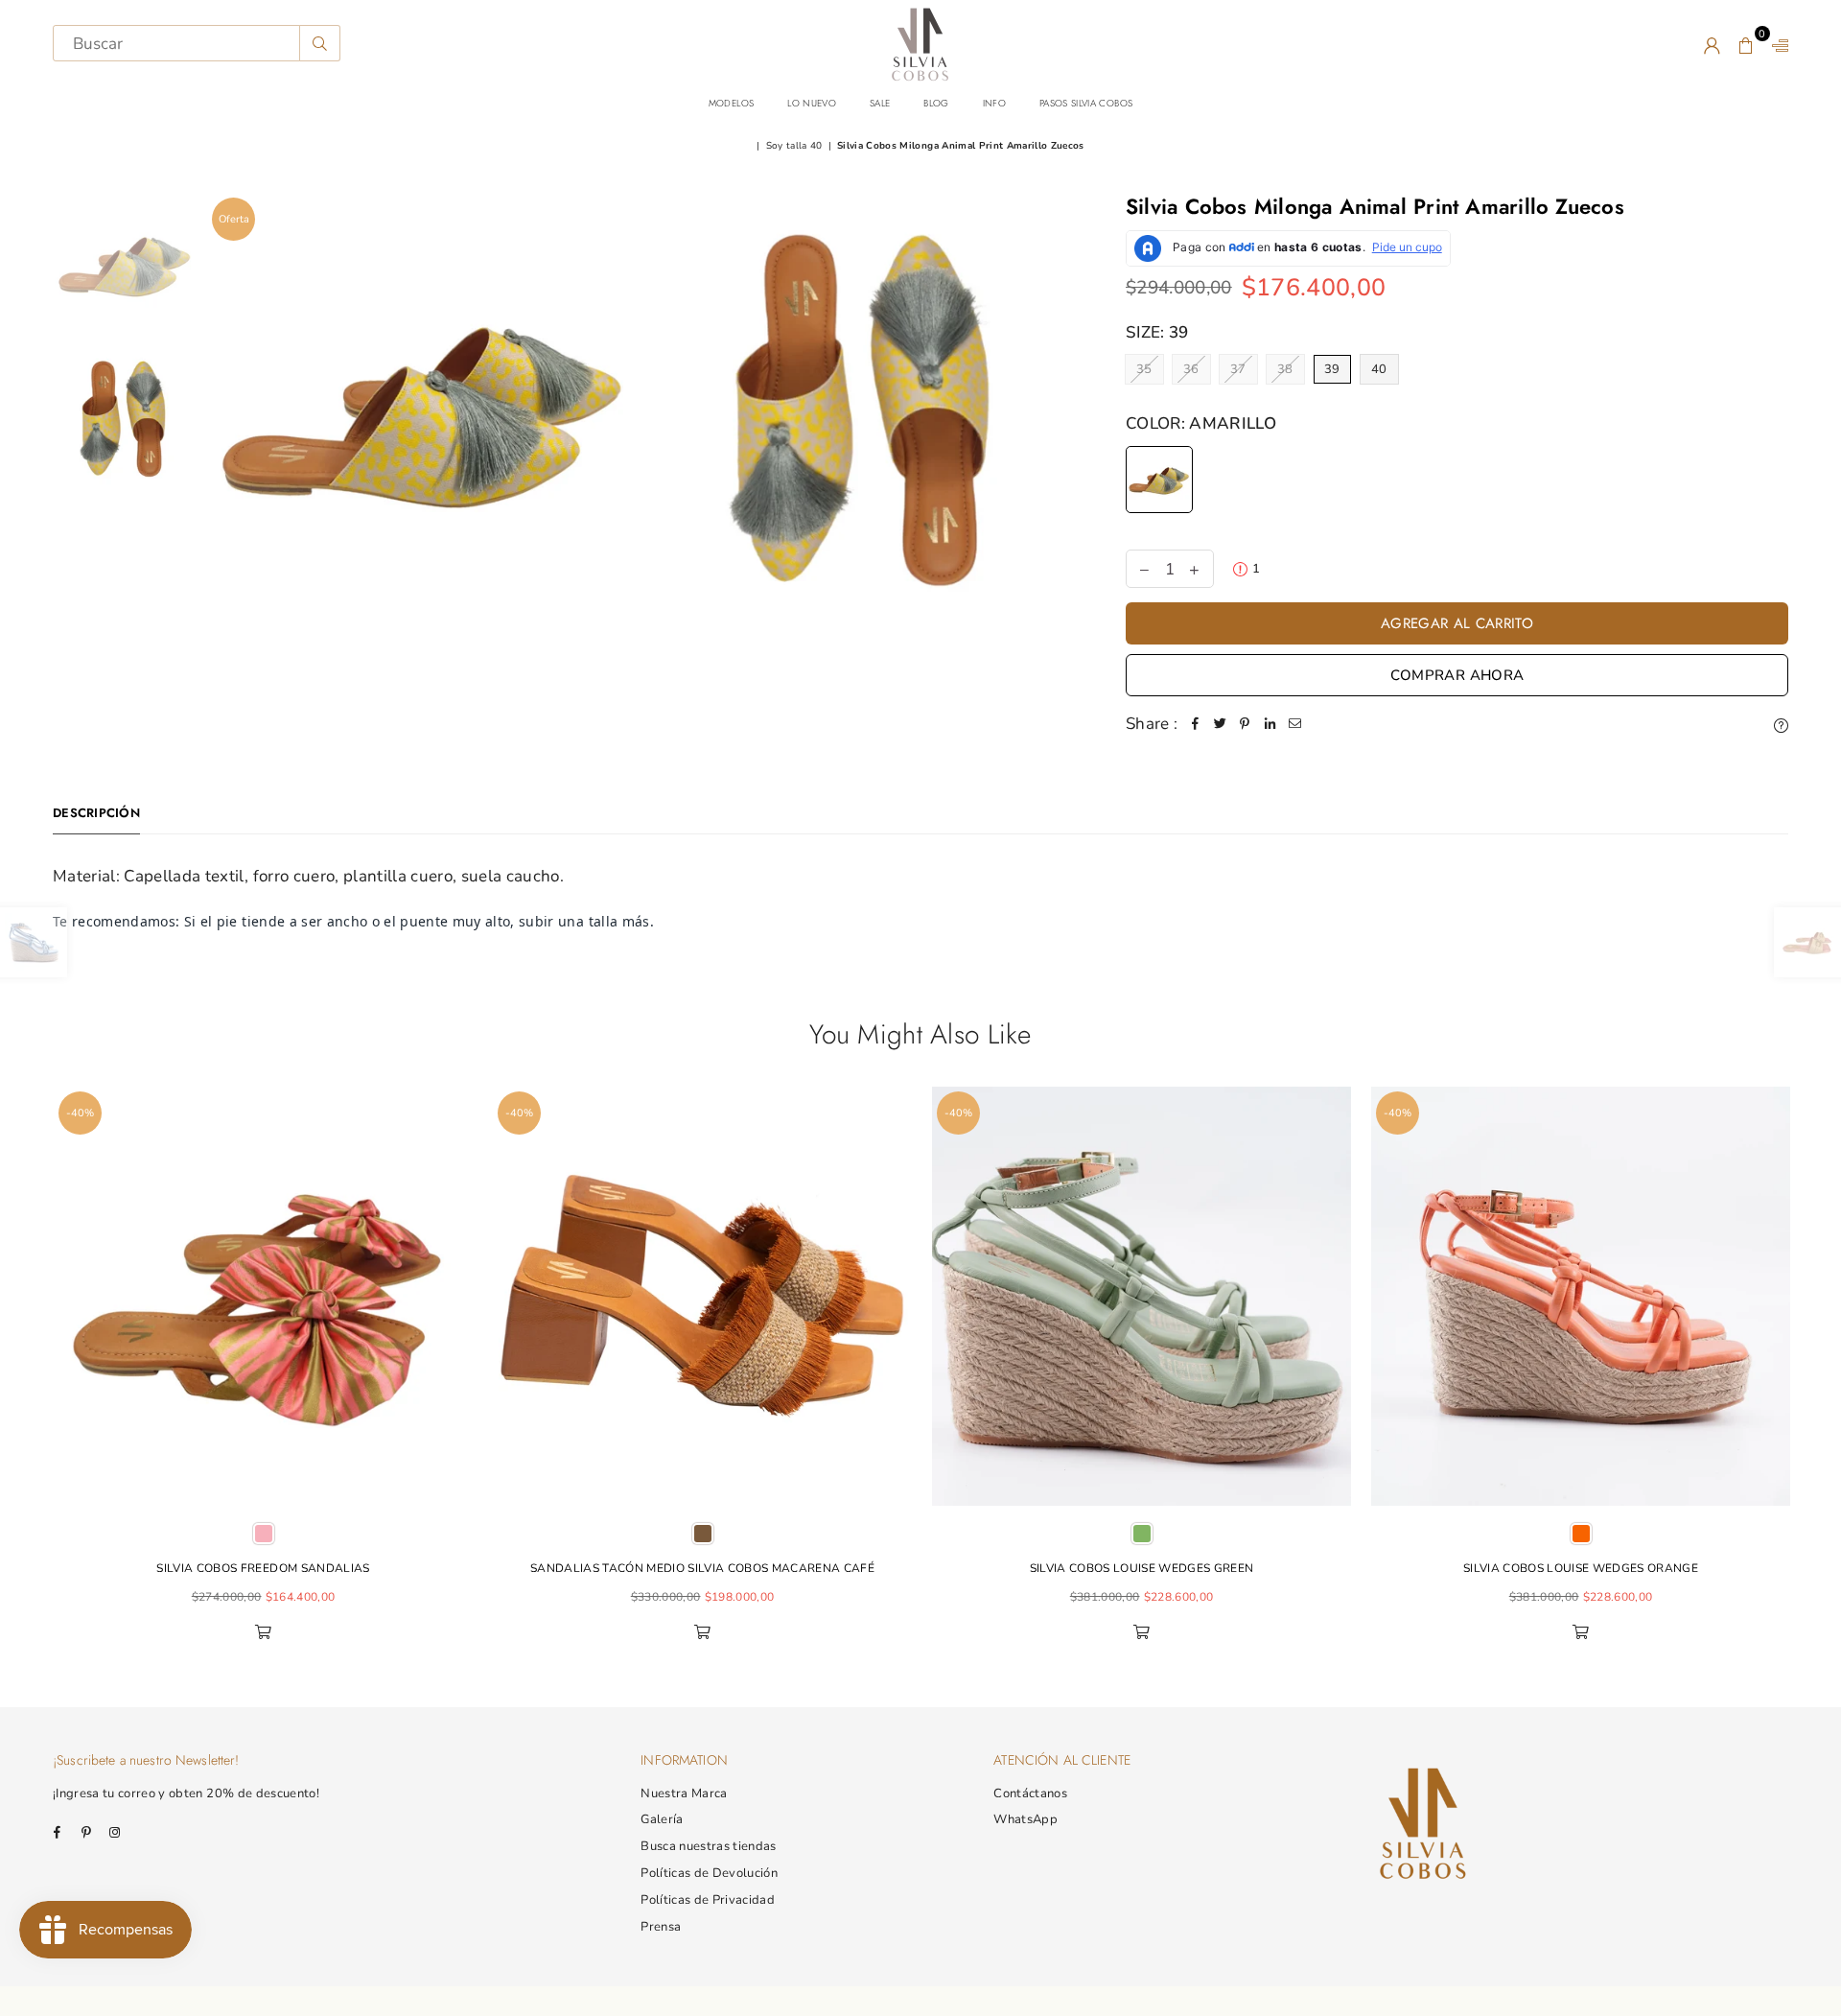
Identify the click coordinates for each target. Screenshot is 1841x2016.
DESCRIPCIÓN (96, 813)
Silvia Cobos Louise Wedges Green (1142, 1568)
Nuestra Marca (684, 1793)
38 (1285, 369)
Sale (880, 103)
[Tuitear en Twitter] (1220, 724)
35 (1144, 369)
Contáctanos (1030, 1793)
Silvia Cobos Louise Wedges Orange (1581, 1568)
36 (1191, 369)
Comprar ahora (1457, 675)
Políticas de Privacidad (708, 1900)
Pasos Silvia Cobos (1086, 103)
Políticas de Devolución (709, 1873)
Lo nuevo (812, 103)
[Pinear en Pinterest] (1245, 724)
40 (1379, 369)
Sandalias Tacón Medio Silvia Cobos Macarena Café (702, 1568)
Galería (662, 1819)
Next (1810, 1373)
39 (1332, 369)
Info (994, 103)
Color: (1201, 423)
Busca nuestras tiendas (708, 1846)
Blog (936, 103)
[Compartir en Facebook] (1195, 724)
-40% (80, 1113)
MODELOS (731, 103)
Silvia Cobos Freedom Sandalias (263, 1568)
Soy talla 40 (794, 146)
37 (1238, 369)
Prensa (661, 1927)
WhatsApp (1025, 1819)
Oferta (234, 219)
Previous (32, 1373)
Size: (1157, 332)
